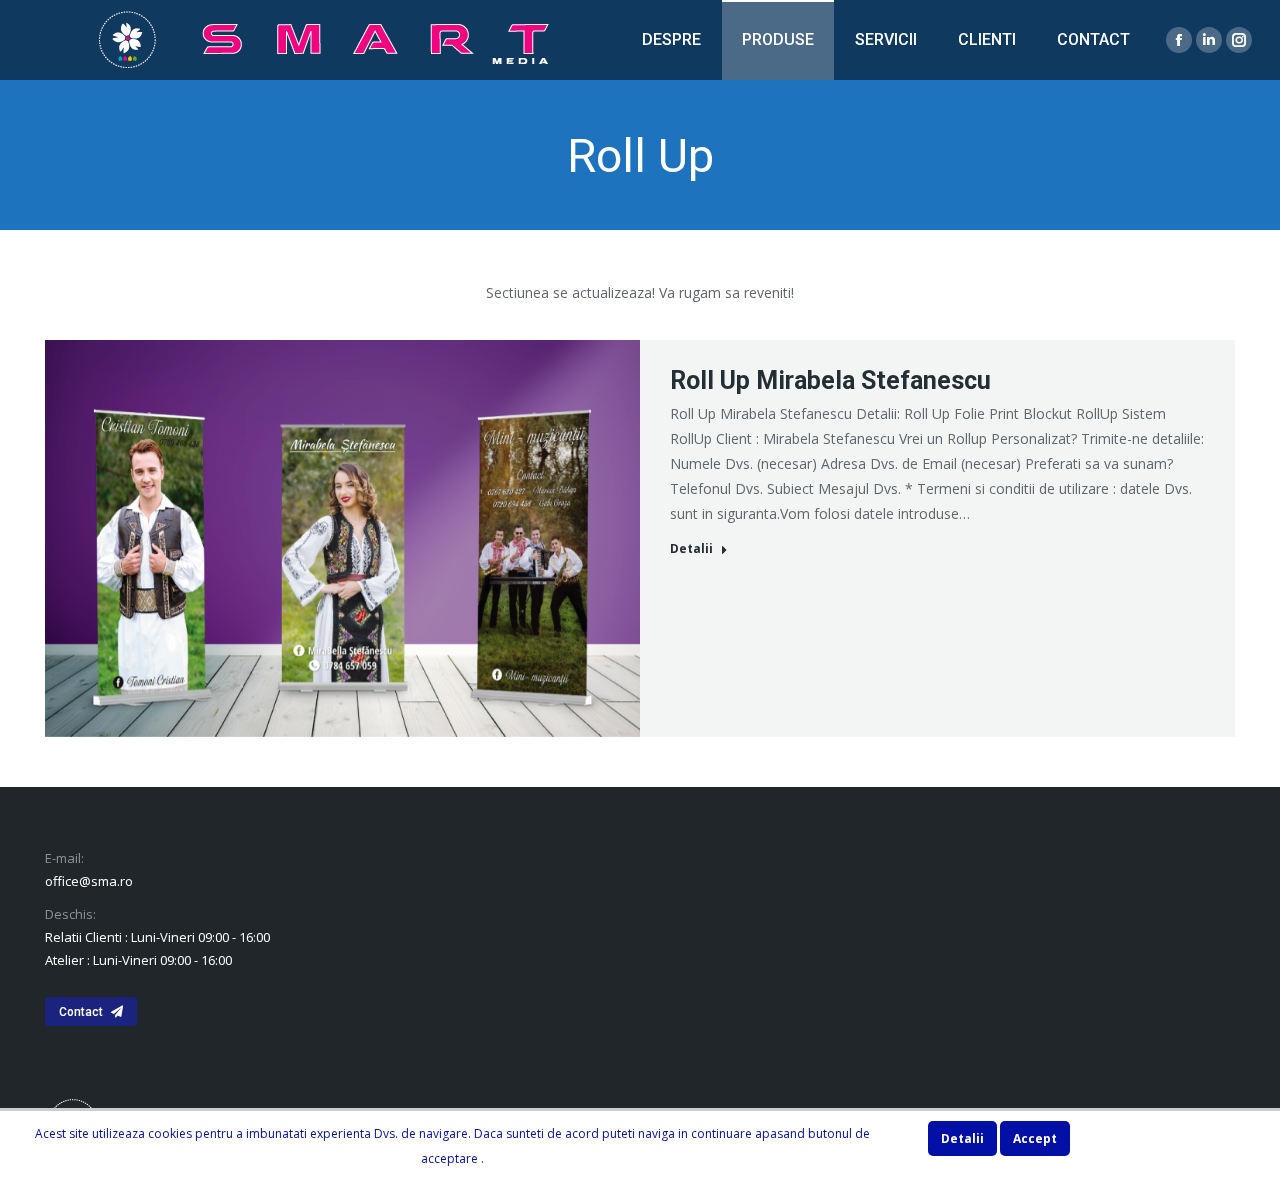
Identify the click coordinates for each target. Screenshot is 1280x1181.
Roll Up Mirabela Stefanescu (830, 380)
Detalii (691, 549)
